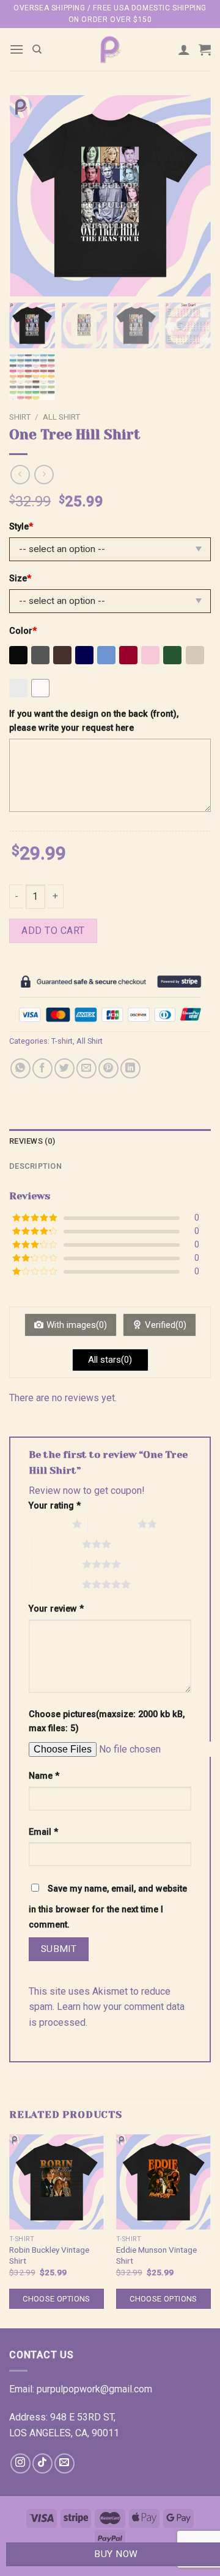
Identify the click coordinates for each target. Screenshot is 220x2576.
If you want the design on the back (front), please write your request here (94, 721)
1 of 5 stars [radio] (47, 1524)
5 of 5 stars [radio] (57, 1584)
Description (35, 1166)
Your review (56, 1609)
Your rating (55, 1506)
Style (21, 527)
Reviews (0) (32, 1141)
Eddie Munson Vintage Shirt (156, 2255)
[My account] (184, 49)
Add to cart (53, 931)
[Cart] (205, 49)
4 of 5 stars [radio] (57, 1564)
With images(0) (77, 1325)
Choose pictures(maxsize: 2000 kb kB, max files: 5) (107, 1721)
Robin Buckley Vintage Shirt (49, 2255)
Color (23, 631)
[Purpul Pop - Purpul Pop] (110, 49)
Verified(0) (166, 1325)
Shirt (20, 417)
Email (43, 1832)
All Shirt (61, 417)
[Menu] (16, 49)
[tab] (110, 1141)
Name (44, 1776)
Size (20, 579)
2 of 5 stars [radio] (113, 1524)
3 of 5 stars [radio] (57, 1544)
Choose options (56, 2299)
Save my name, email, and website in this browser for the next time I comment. (108, 1907)
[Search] (37, 49)
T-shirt (62, 1041)
